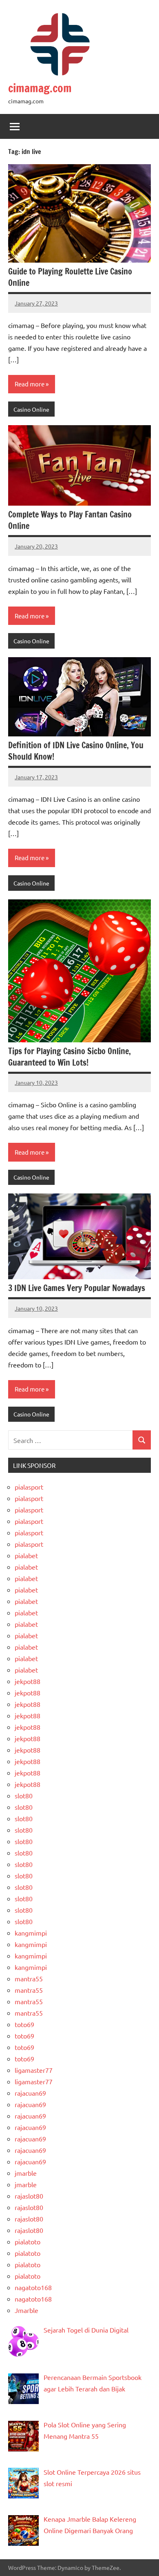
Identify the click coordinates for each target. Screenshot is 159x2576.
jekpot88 (28, 1681)
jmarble (26, 2173)
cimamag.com (40, 88)
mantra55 (29, 1978)
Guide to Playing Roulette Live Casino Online (70, 277)
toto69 (24, 2024)
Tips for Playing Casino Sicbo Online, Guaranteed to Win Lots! (70, 1057)
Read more (30, 384)
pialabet (26, 1555)
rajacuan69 (30, 2093)
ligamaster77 (34, 2070)
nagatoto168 (33, 2287)
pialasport (29, 1487)
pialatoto (28, 2241)
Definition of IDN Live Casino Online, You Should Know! (76, 751)
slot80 (24, 1795)
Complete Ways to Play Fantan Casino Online (70, 520)
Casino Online (31, 409)
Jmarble (26, 2310)
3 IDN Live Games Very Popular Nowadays (77, 1288)
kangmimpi (31, 1933)
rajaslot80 (29, 2196)
